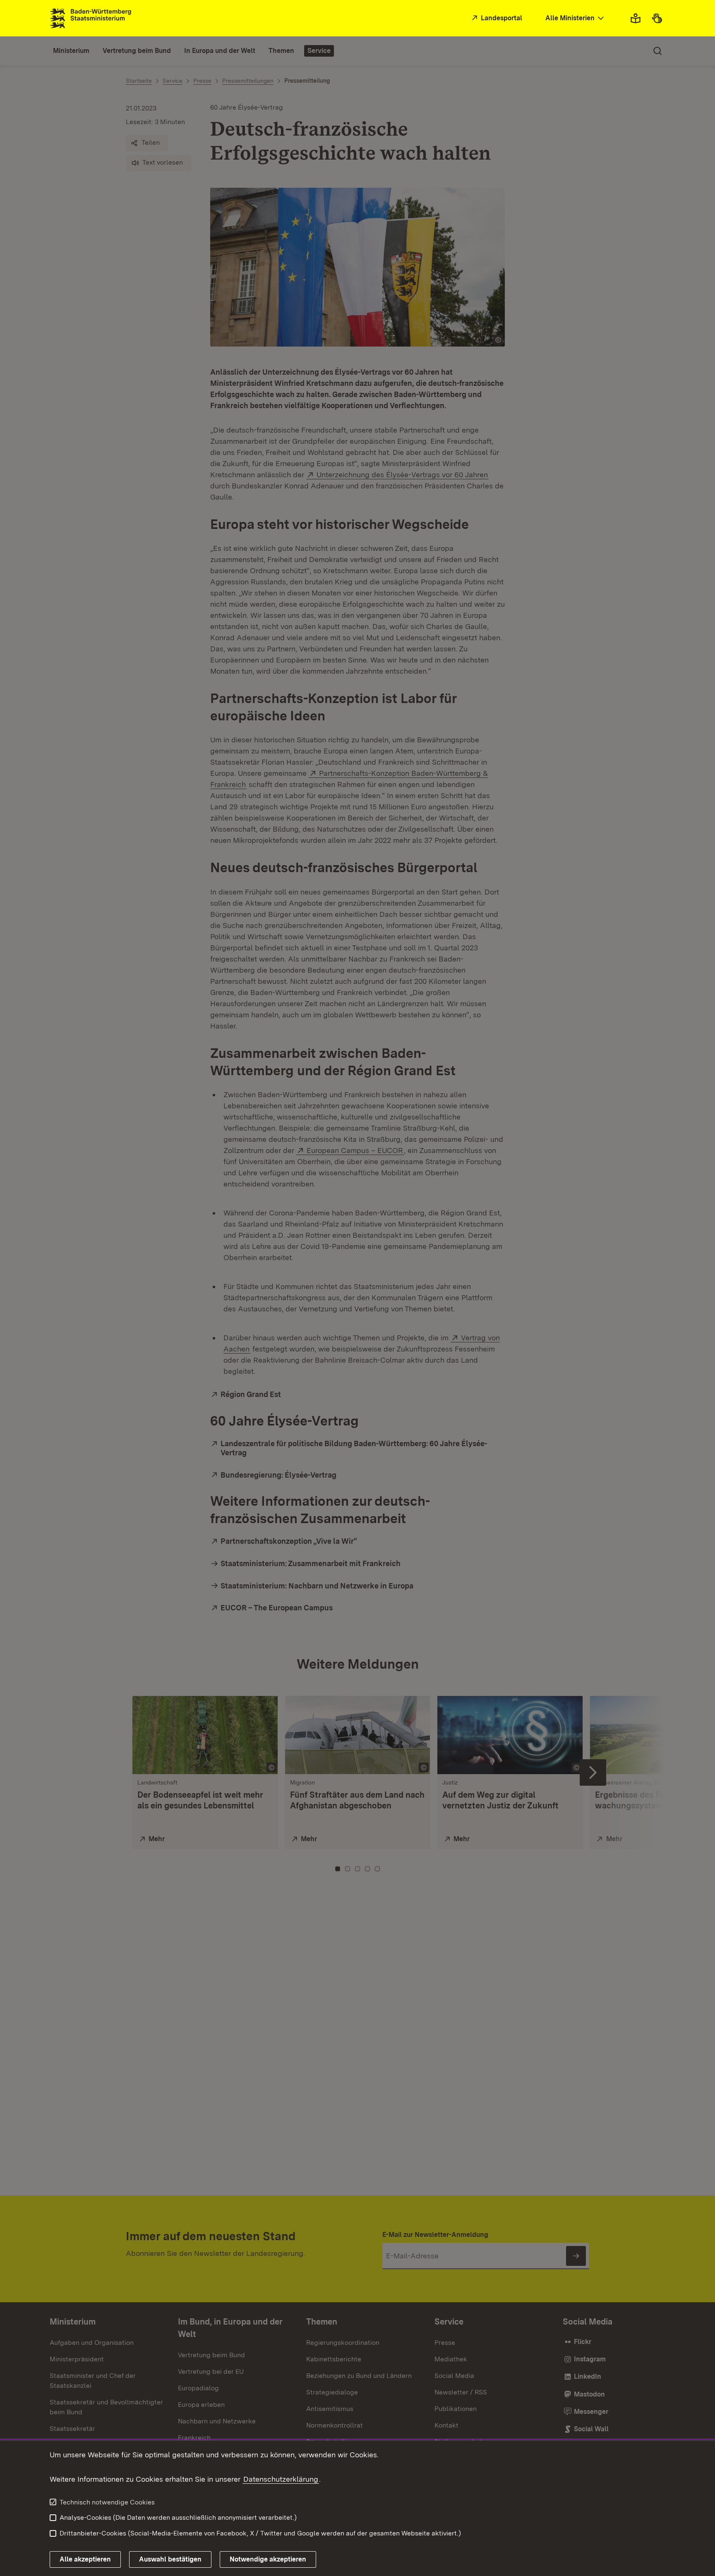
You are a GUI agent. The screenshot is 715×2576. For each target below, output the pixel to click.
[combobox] (576, 18)
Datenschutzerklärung (281, 2479)
